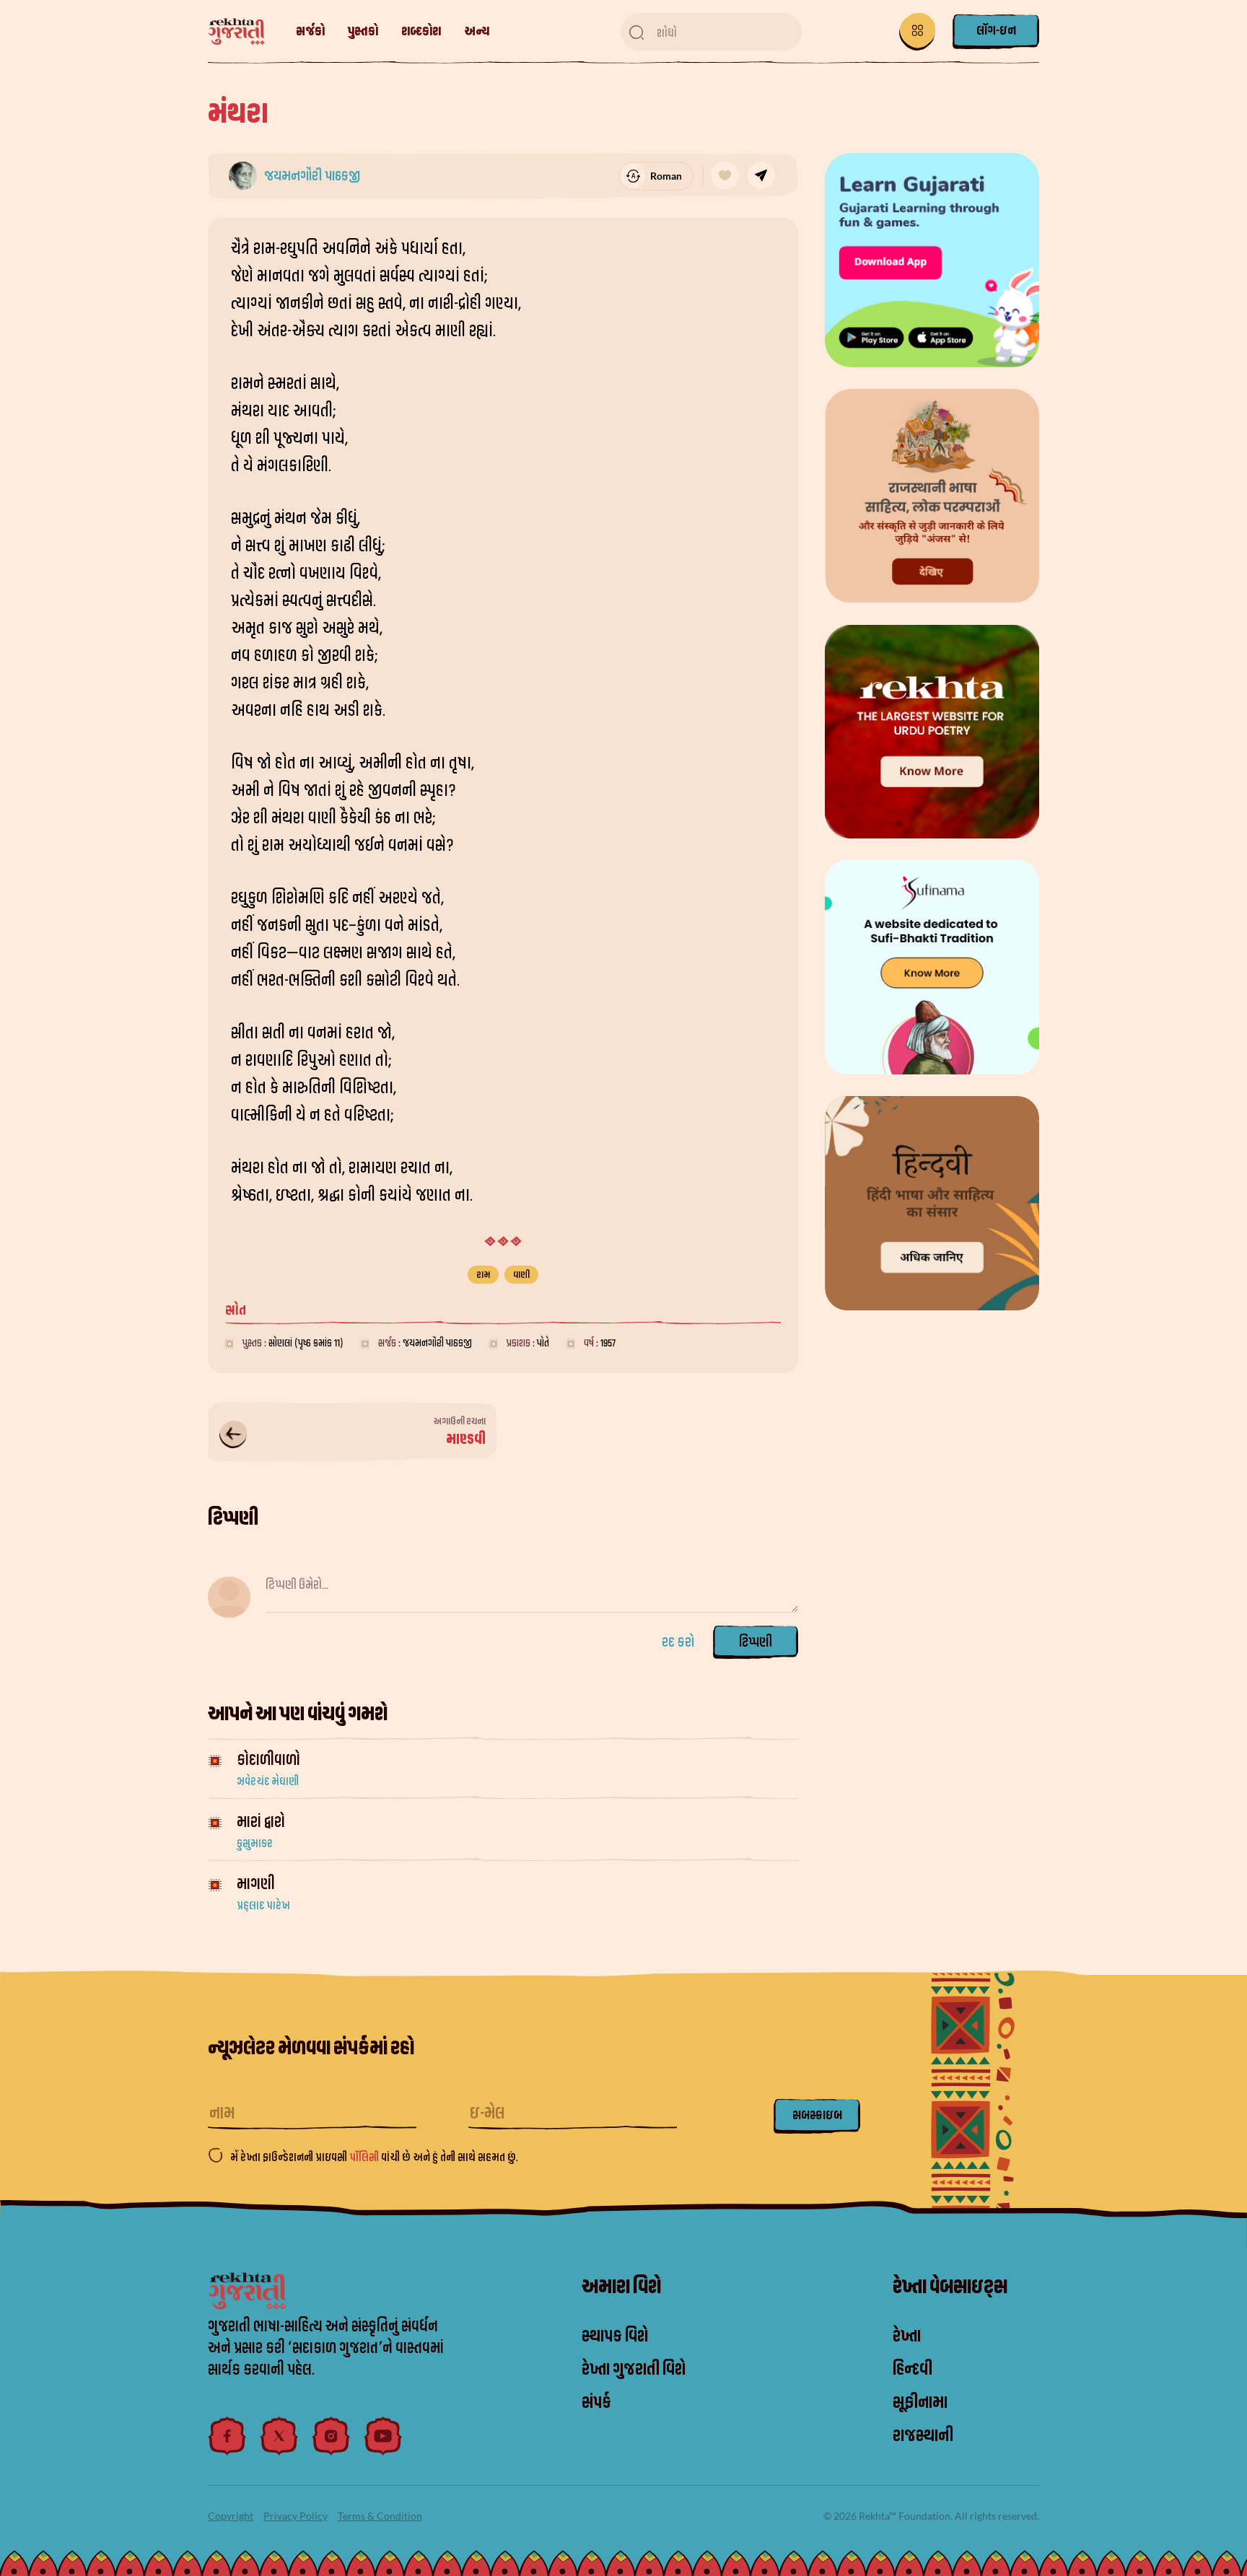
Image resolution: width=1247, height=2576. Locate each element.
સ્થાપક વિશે (615, 2336)
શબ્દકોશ (421, 31)
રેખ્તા (907, 2336)
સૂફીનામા (920, 2403)
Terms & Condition (380, 2516)
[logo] (244, 32)
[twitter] (279, 2436)
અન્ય (477, 31)
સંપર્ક (596, 2403)
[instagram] (331, 2436)
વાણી (521, 1275)
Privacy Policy (296, 2516)
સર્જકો (310, 31)
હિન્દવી (913, 2370)
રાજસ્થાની (923, 2436)
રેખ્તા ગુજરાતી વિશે (634, 2370)
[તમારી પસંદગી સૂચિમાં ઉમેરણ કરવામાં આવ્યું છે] (725, 175)
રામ (483, 1275)
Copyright (231, 2516)
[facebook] (227, 2436)
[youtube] (383, 2436)
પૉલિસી (365, 2157)
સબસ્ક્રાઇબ (817, 2115)
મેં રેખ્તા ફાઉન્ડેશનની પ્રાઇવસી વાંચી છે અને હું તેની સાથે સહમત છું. (374, 2157)
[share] (761, 175)
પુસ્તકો (363, 31)
